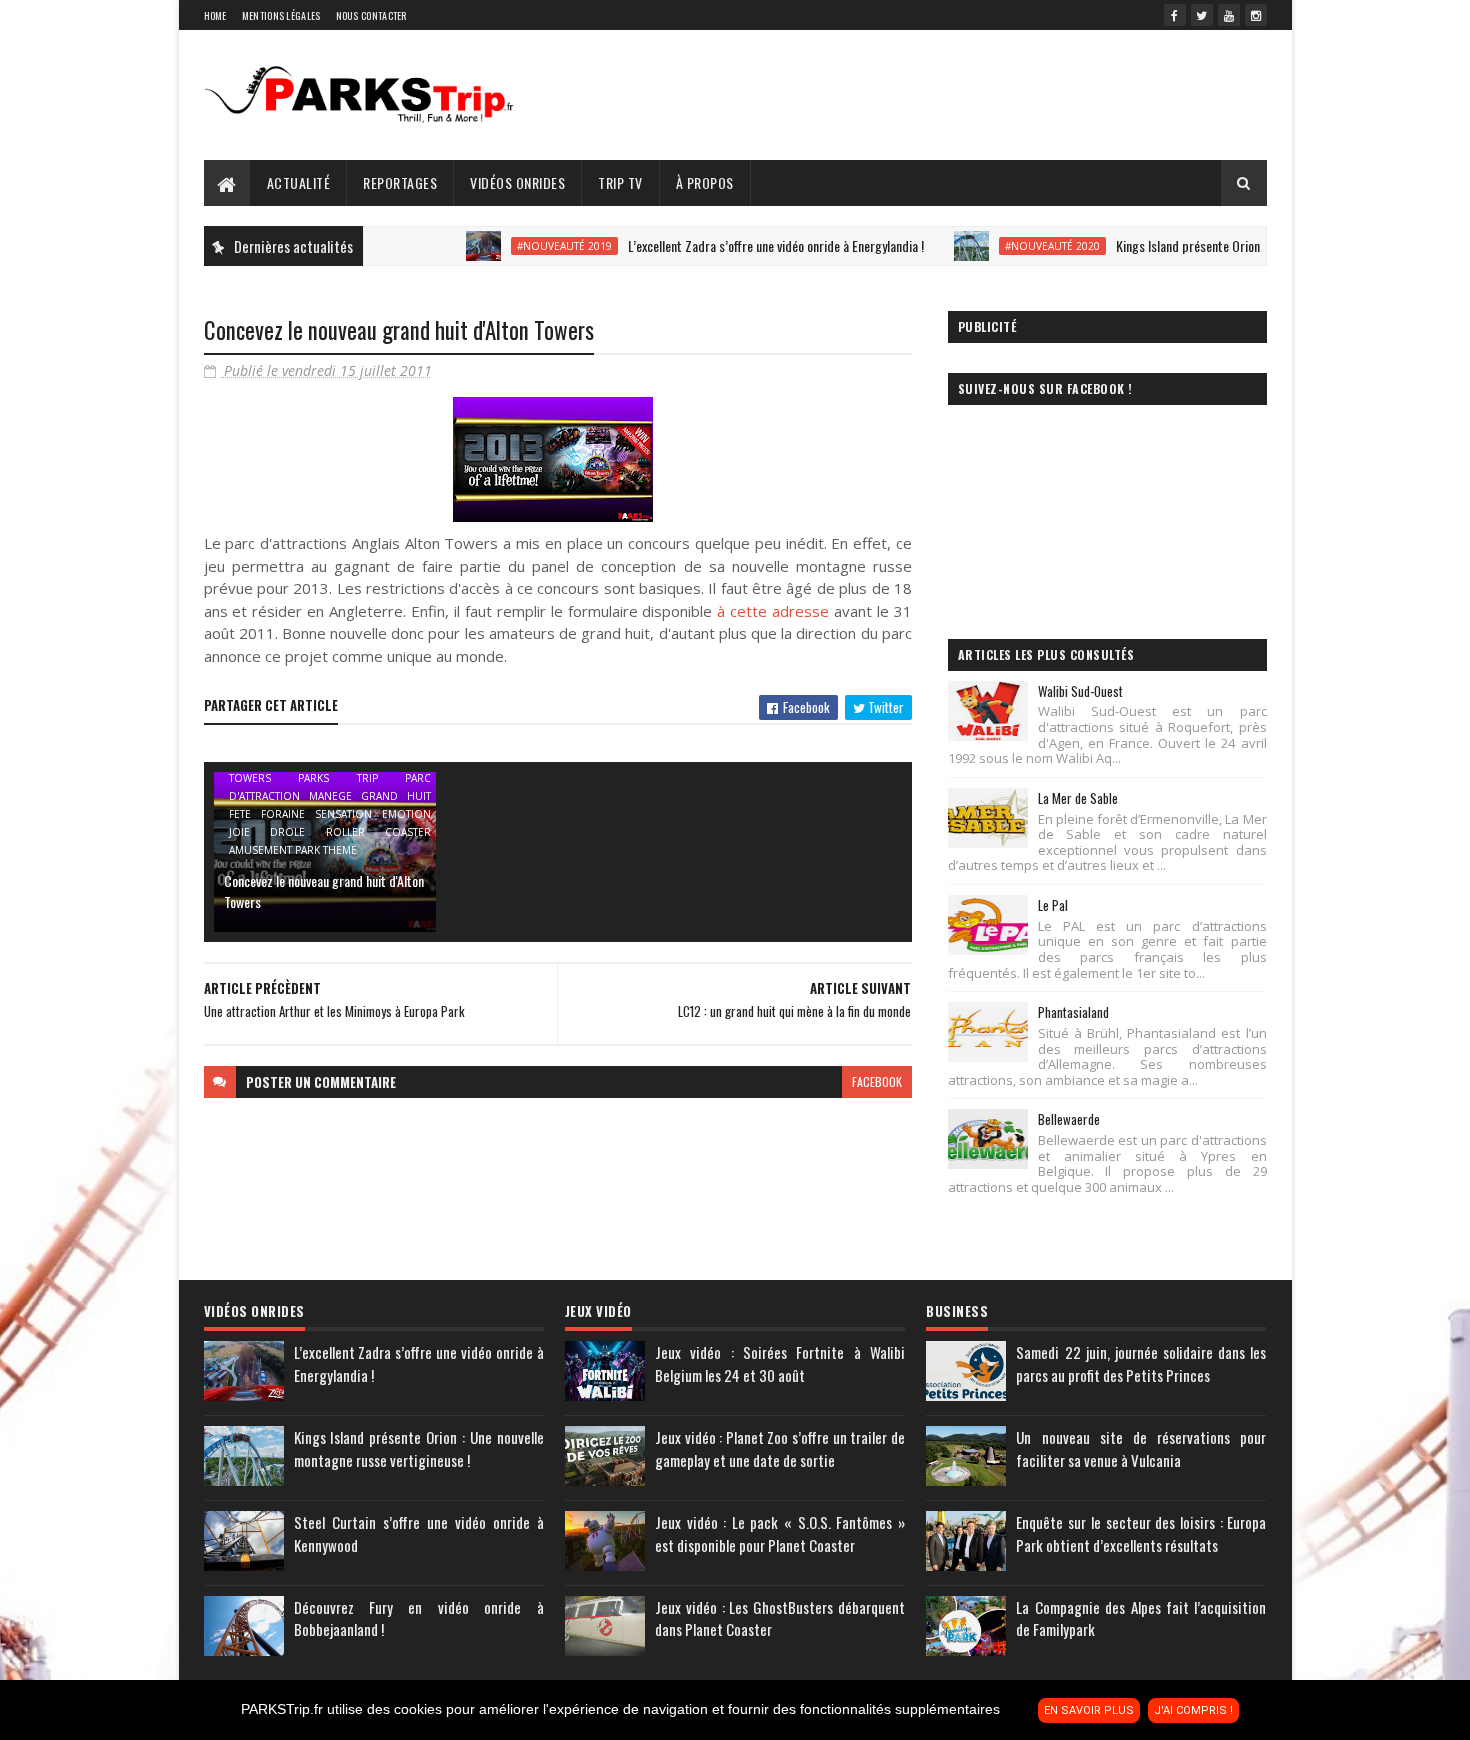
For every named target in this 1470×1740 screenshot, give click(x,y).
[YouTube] (1229, 15)
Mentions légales (281, 15)
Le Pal (1053, 905)
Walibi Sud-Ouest (1080, 691)
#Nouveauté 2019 (526, 246)
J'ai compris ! (1193, 1710)
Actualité (299, 182)
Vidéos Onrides (517, 182)
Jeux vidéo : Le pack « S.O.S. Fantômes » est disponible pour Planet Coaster (780, 1533)
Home (215, 15)
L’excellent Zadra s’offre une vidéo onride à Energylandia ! (738, 245)
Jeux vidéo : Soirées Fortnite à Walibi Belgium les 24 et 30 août (780, 1363)
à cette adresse (773, 611)
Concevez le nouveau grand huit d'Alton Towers (324, 891)
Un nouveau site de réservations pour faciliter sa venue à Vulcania (1141, 1448)
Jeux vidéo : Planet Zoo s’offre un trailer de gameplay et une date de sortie (780, 1448)
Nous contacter (371, 15)
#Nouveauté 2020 (1014, 246)
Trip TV (620, 182)
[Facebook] (1175, 15)
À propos (705, 182)
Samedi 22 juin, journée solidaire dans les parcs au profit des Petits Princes (1141, 1363)
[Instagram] (1256, 15)
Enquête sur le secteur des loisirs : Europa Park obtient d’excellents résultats (1141, 1533)
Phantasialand (1073, 1012)
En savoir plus (1089, 1710)
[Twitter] (1202, 15)
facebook (877, 1081)
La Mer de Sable (1078, 798)
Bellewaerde (1069, 1119)
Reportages (400, 182)
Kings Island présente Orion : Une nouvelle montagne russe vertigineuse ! (419, 1448)
